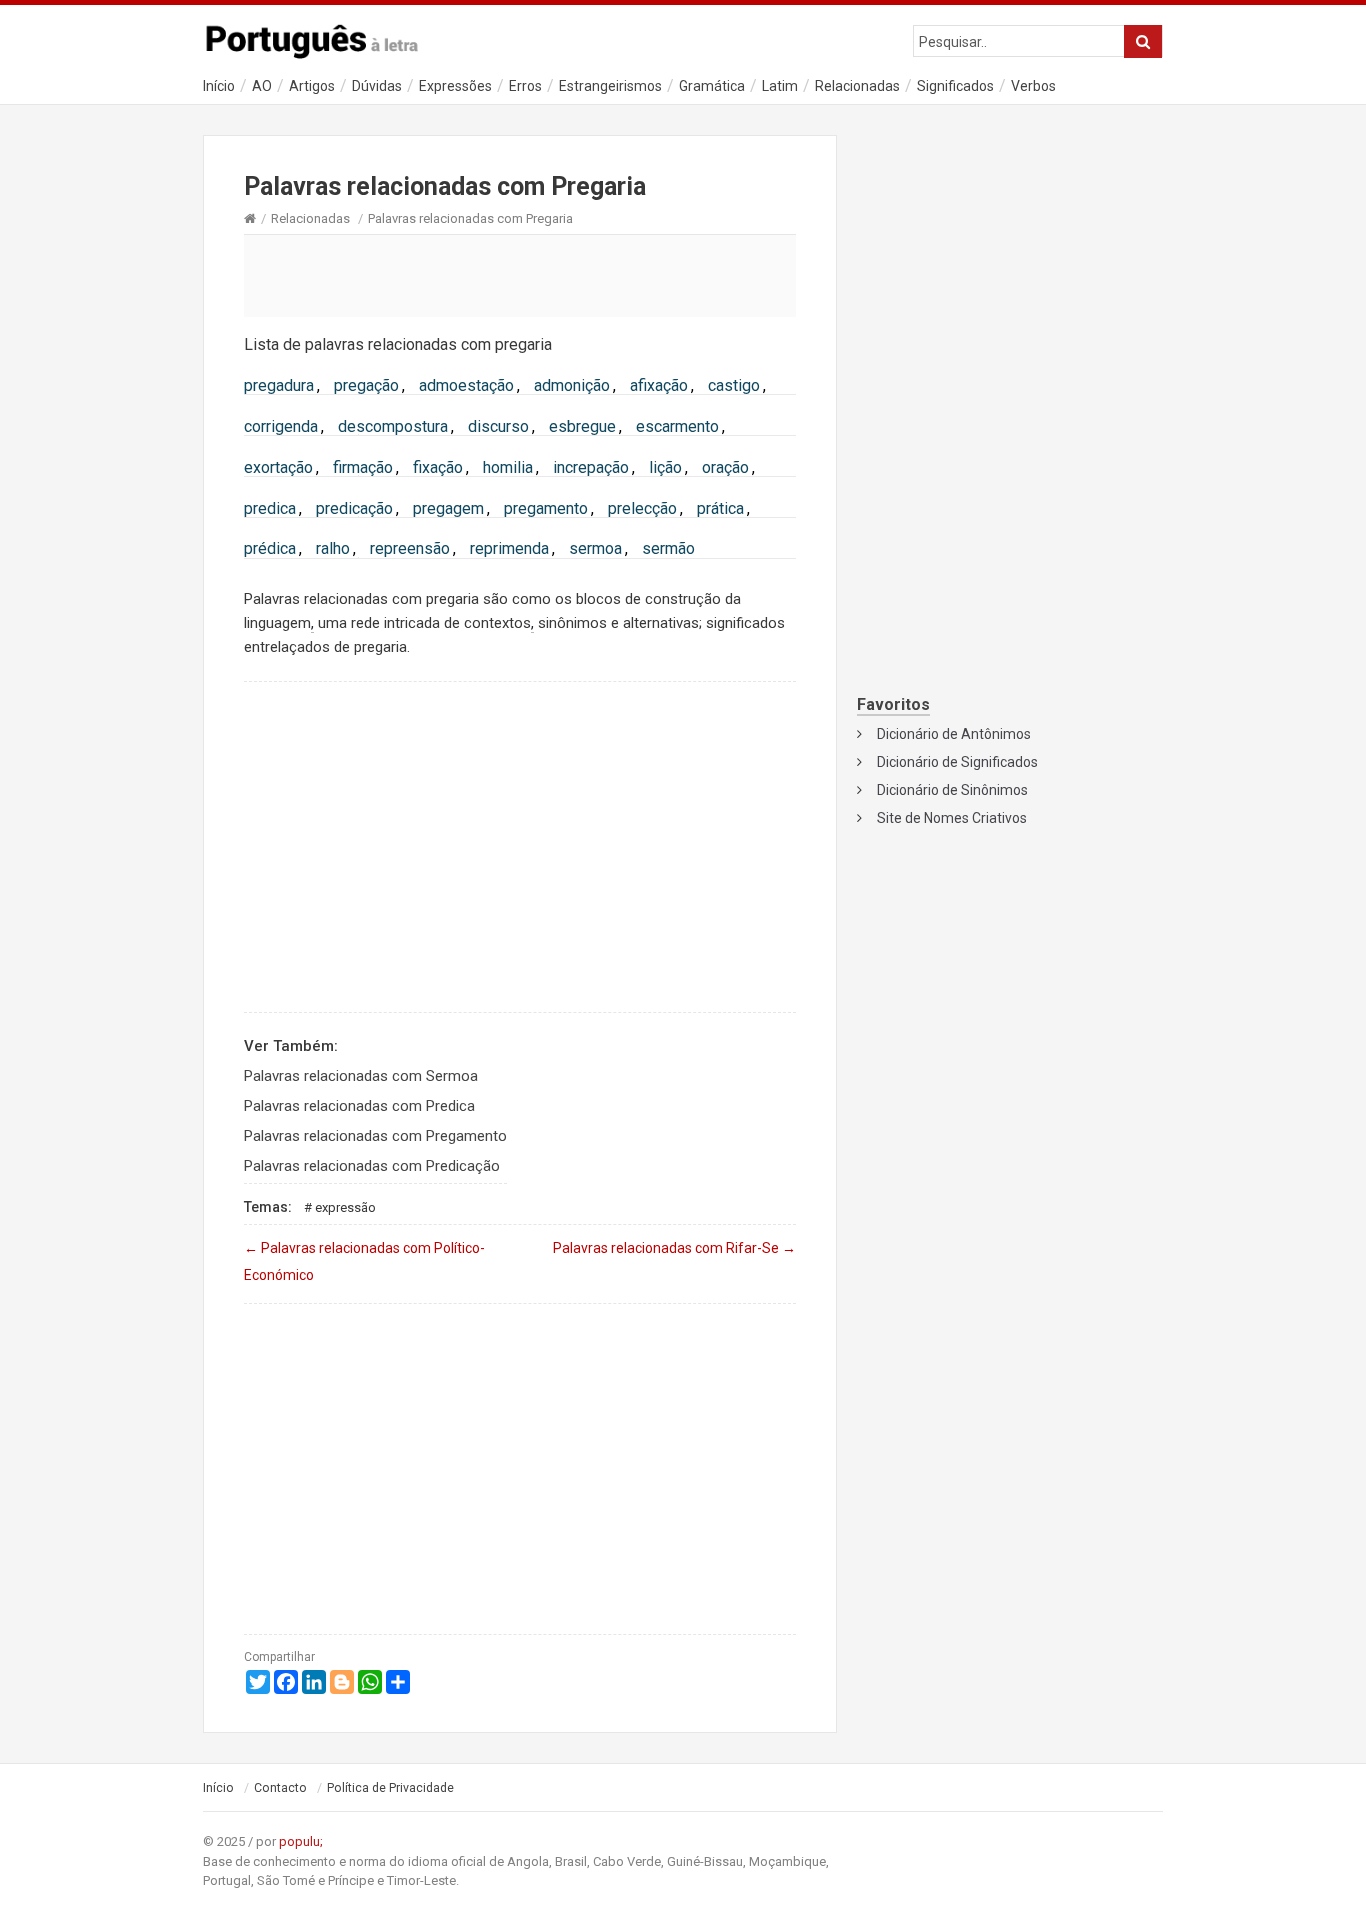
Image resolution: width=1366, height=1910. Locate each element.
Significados (955, 86)
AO (262, 86)
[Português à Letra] (323, 37)
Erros (525, 86)
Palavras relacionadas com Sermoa (361, 1076)
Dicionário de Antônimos (954, 734)
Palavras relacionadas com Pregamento (375, 1136)
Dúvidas (377, 86)
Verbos (1033, 86)
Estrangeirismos (610, 86)
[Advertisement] (520, 275)
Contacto (280, 1788)
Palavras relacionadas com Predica (359, 1106)
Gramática (712, 86)
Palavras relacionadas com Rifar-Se (674, 1248)
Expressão (345, 1207)
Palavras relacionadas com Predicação (372, 1166)
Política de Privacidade (390, 1788)
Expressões (455, 86)
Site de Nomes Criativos (952, 818)
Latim (780, 86)
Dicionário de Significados (957, 762)
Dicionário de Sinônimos (952, 790)
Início (219, 86)
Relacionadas (857, 86)
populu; (301, 1841)
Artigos (312, 86)
